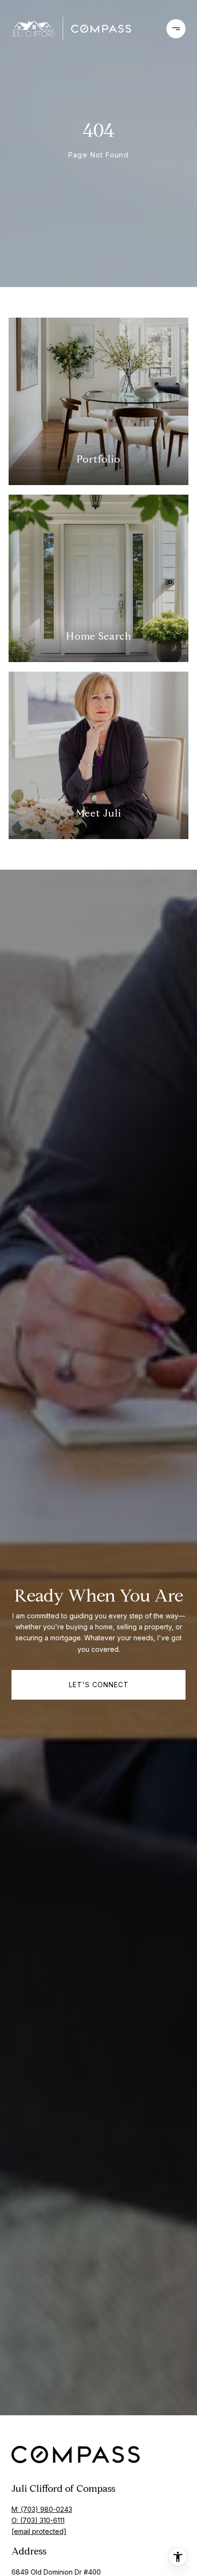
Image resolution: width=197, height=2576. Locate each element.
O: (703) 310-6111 (38, 2520)
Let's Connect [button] (99, 1685)
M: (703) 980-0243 (42, 2509)
